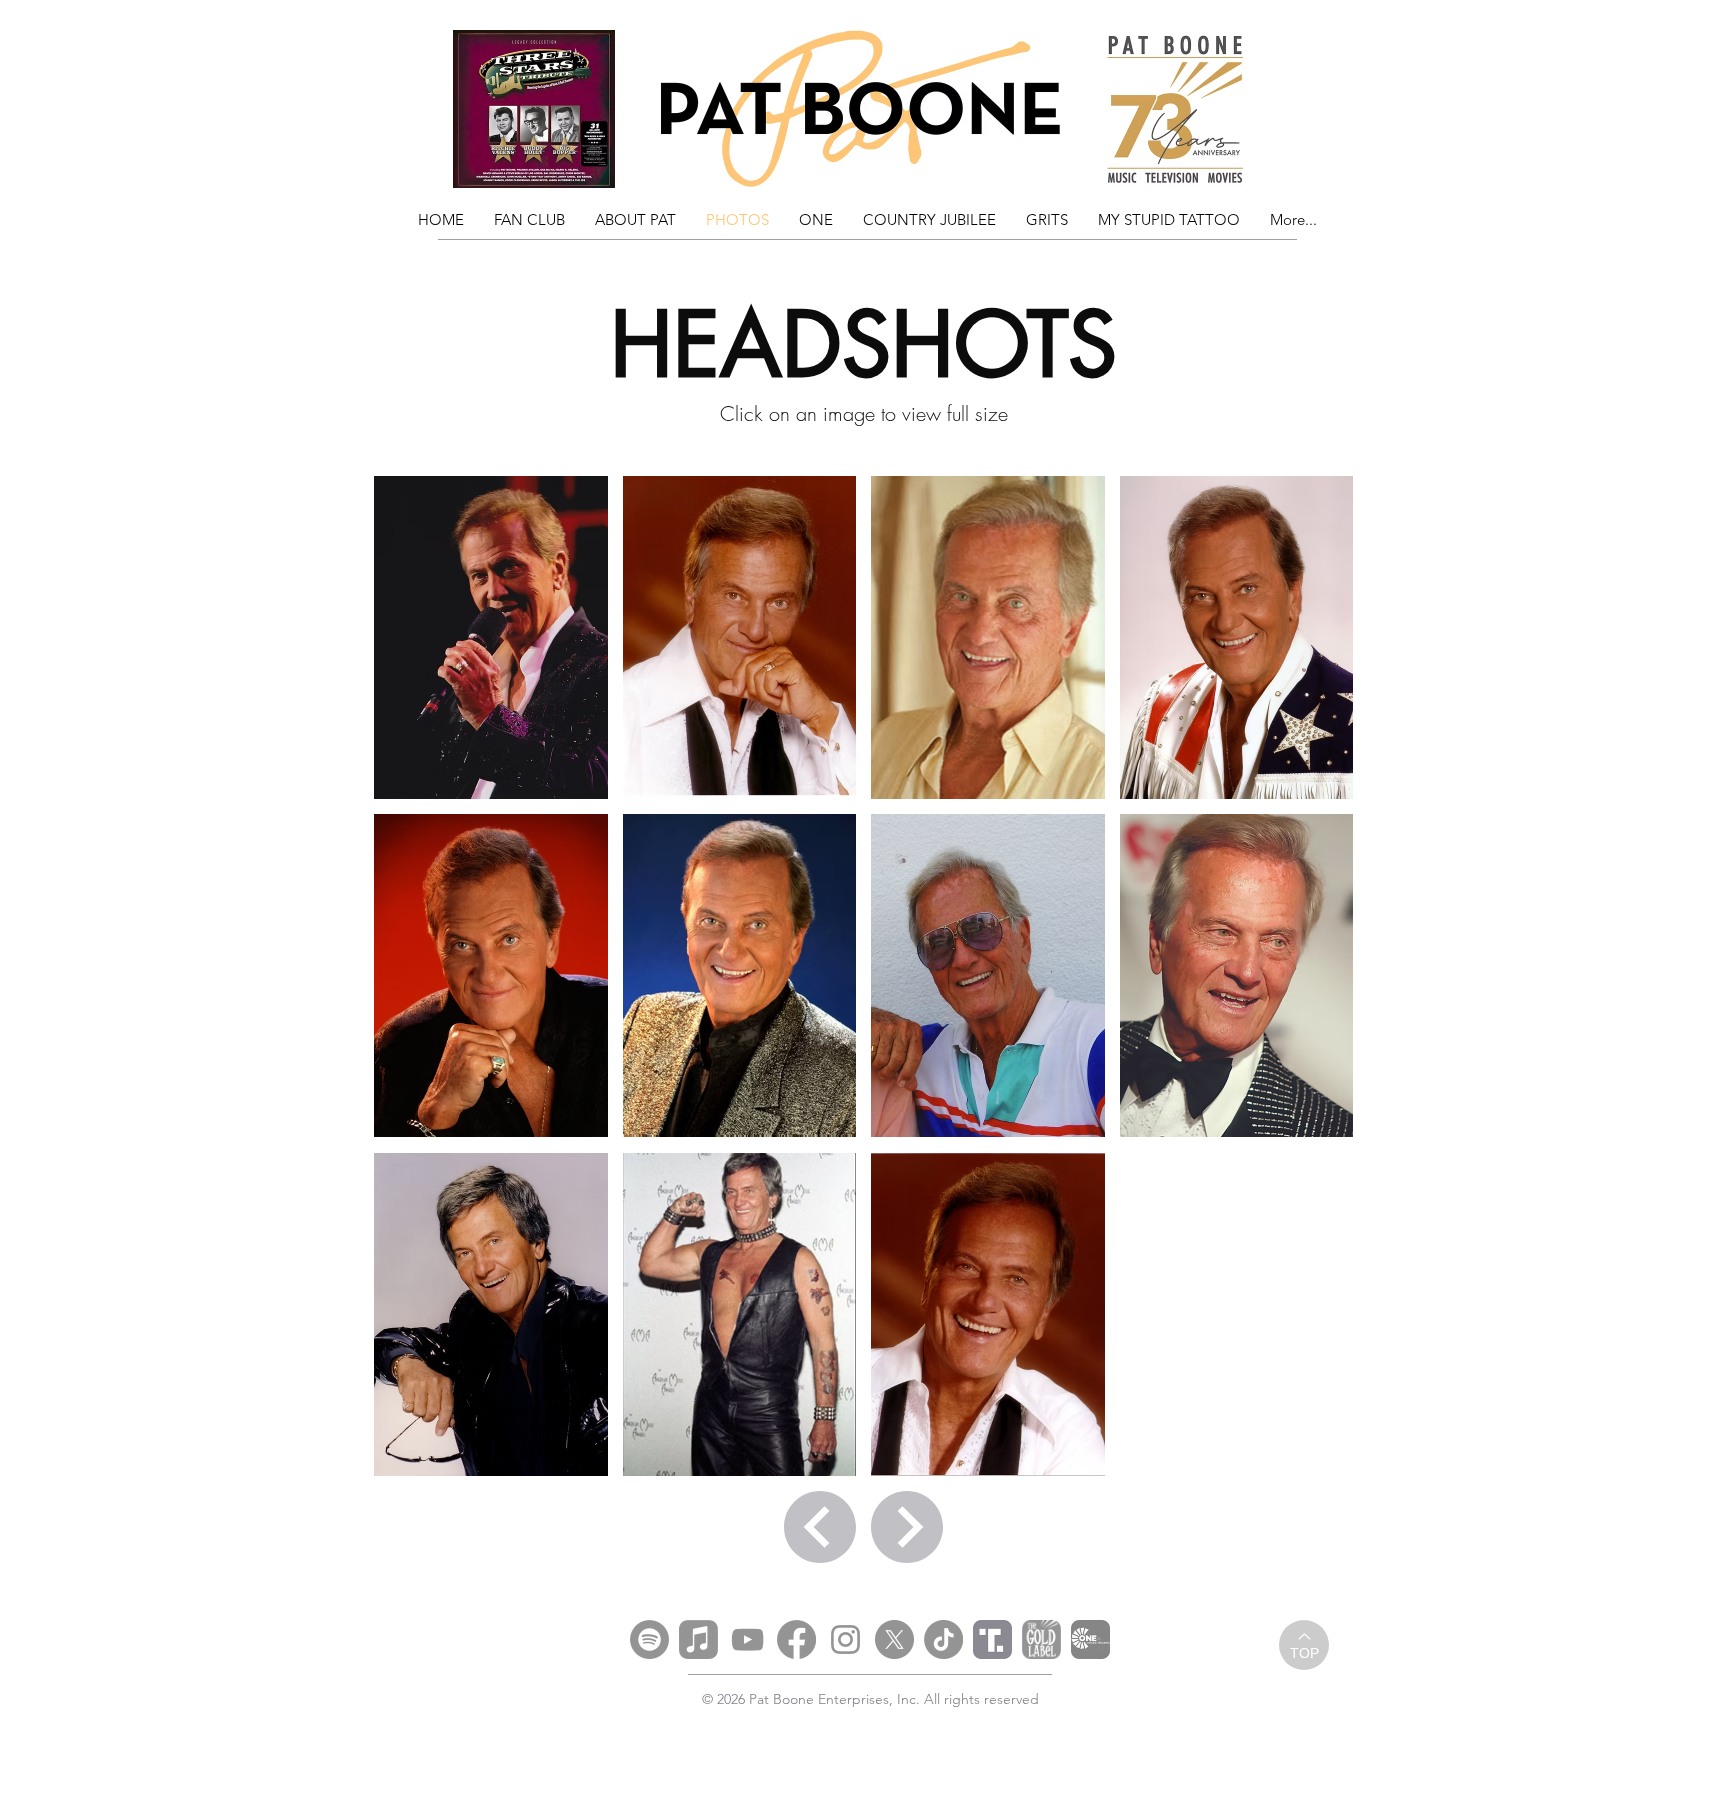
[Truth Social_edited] (992, 1639)
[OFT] (1090, 1639)
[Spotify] (649, 1639)
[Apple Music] (698, 1639)
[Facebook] (796, 1639)
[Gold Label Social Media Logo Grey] (1041, 1639)
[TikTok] (943, 1639)
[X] (894, 1639)
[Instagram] (845, 1639)
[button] (491, 637)
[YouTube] (747, 1639)
